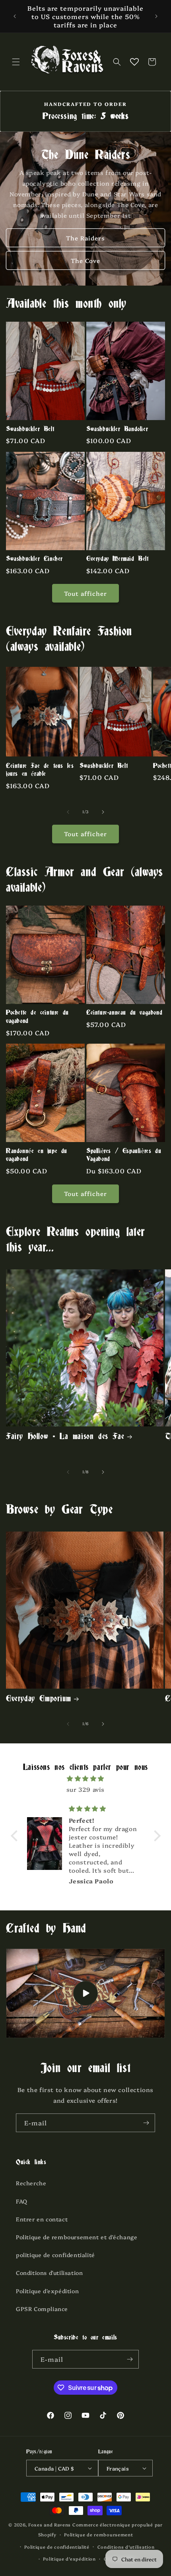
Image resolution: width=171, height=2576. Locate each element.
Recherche (31, 2183)
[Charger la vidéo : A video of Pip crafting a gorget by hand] (85, 1993)
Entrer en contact (42, 2219)
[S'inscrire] (146, 2123)
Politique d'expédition (47, 2291)
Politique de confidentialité (57, 2547)
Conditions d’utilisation (126, 2547)
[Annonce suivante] (156, 16)
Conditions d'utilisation (49, 2273)
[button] (16, 62)
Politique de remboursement (98, 2535)
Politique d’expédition (69, 2559)
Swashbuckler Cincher (34, 559)
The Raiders (85, 238)
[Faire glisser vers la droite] (103, 812)
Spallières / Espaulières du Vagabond (124, 1155)
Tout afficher (85, 593)
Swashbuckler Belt (30, 429)
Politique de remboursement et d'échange (77, 2237)
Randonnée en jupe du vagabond (37, 1155)
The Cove (85, 260)
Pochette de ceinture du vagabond (37, 1017)
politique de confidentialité (55, 2255)
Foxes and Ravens (50, 2525)
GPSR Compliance (42, 2309)
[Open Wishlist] (134, 62)
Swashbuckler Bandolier (117, 429)
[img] (86, 1778)
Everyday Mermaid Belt (118, 559)
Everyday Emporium (38, 1699)
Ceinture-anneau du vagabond (124, 1013)
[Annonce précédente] (15, 16)
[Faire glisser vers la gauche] (68, 812)
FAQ (22, 2201)
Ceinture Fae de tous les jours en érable (40, 770)
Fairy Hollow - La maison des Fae (65, 1437)
